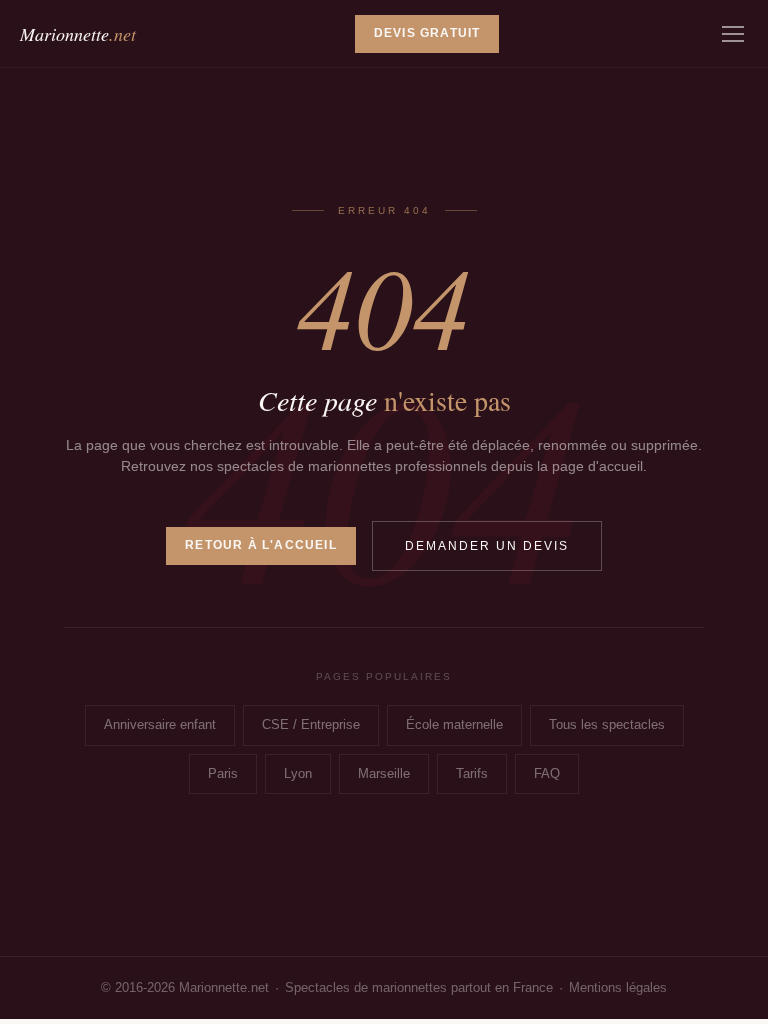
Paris (223, 773)
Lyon (298, 773)
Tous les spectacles (607, 724)
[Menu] (733, 34)
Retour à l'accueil (261, 545)
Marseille (384, 773)
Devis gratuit (427, 33)
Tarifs (472, 773)
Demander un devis (487, 546)
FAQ (547, 773)
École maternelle (454, 724)
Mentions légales (618, 987)
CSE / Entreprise (311, 724)
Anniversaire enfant (160, 724)
